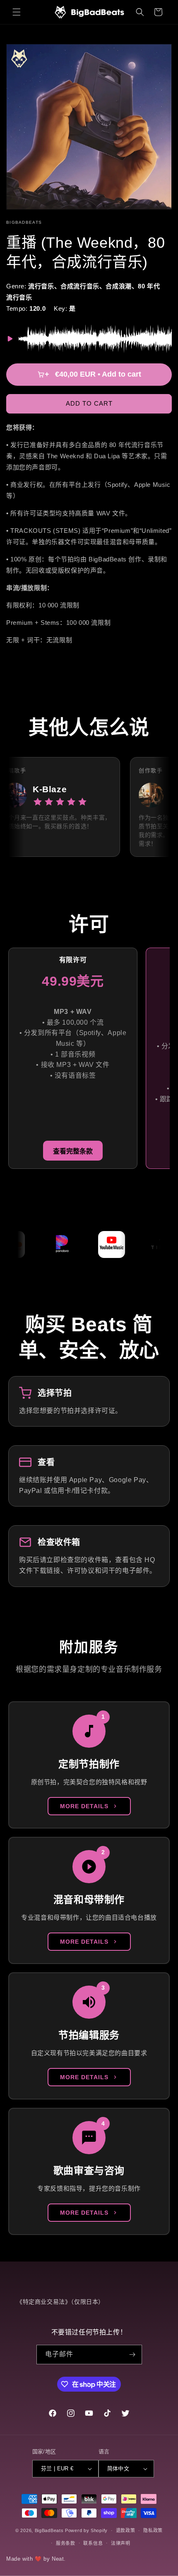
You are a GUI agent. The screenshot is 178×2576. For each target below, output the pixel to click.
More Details (84, 1806)
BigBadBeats (49, 2530)
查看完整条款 (73, 1151)
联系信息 (93, 2543)
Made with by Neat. (36, 2559)
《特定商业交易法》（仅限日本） (60, 2302)
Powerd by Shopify (86, 2530)
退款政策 (126, 2530)
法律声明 (121, 2543)
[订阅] (132, 2355)
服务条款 (66, 2543)
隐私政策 (153, 2530)
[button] (17, 12)
